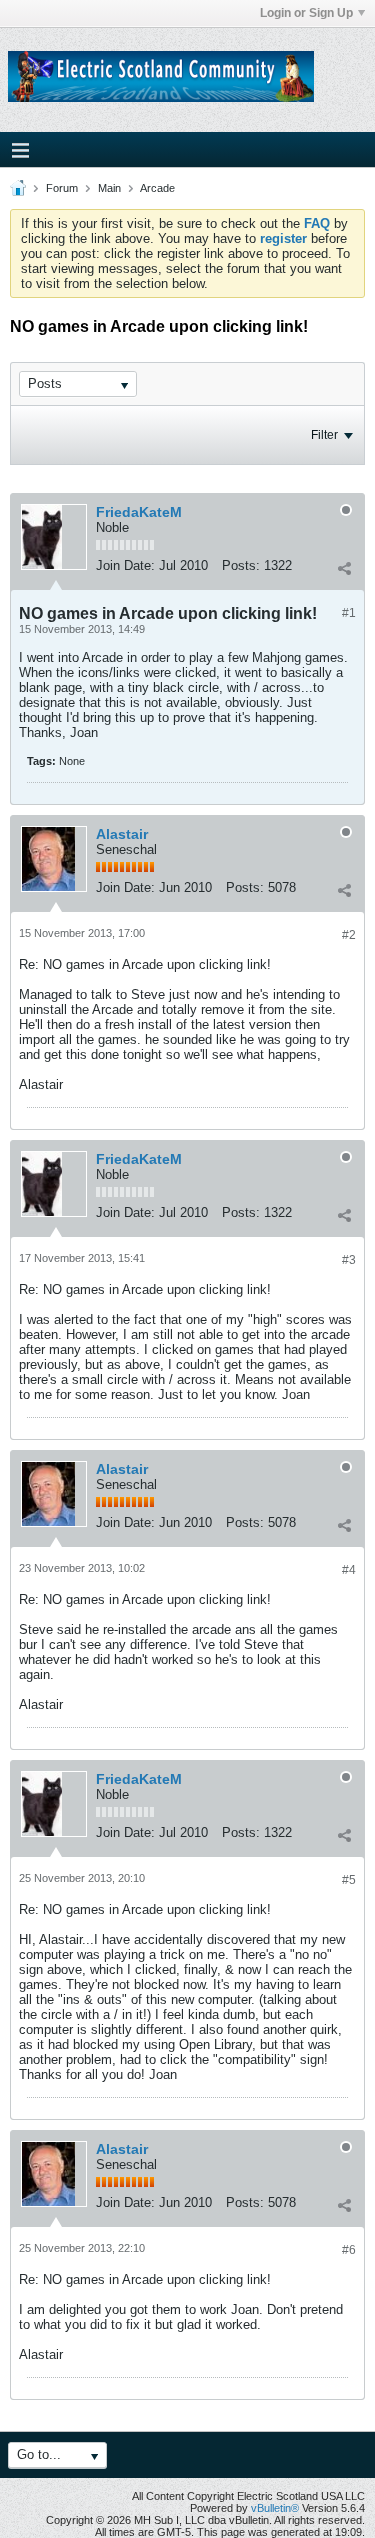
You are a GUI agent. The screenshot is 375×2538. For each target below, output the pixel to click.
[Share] (344, 568)
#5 (349, 1880)
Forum (62, 188)
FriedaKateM (139, 512)
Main (109, 188)
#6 (349, 2250)
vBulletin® (275, 2508)
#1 (349, 613)
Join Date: (125, 565)
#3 (349, 1260)
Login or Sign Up (306, 13)
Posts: (241, 565)
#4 (349, 1570)
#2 (349, 935)
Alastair (122, 834)
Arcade (157, 188)
